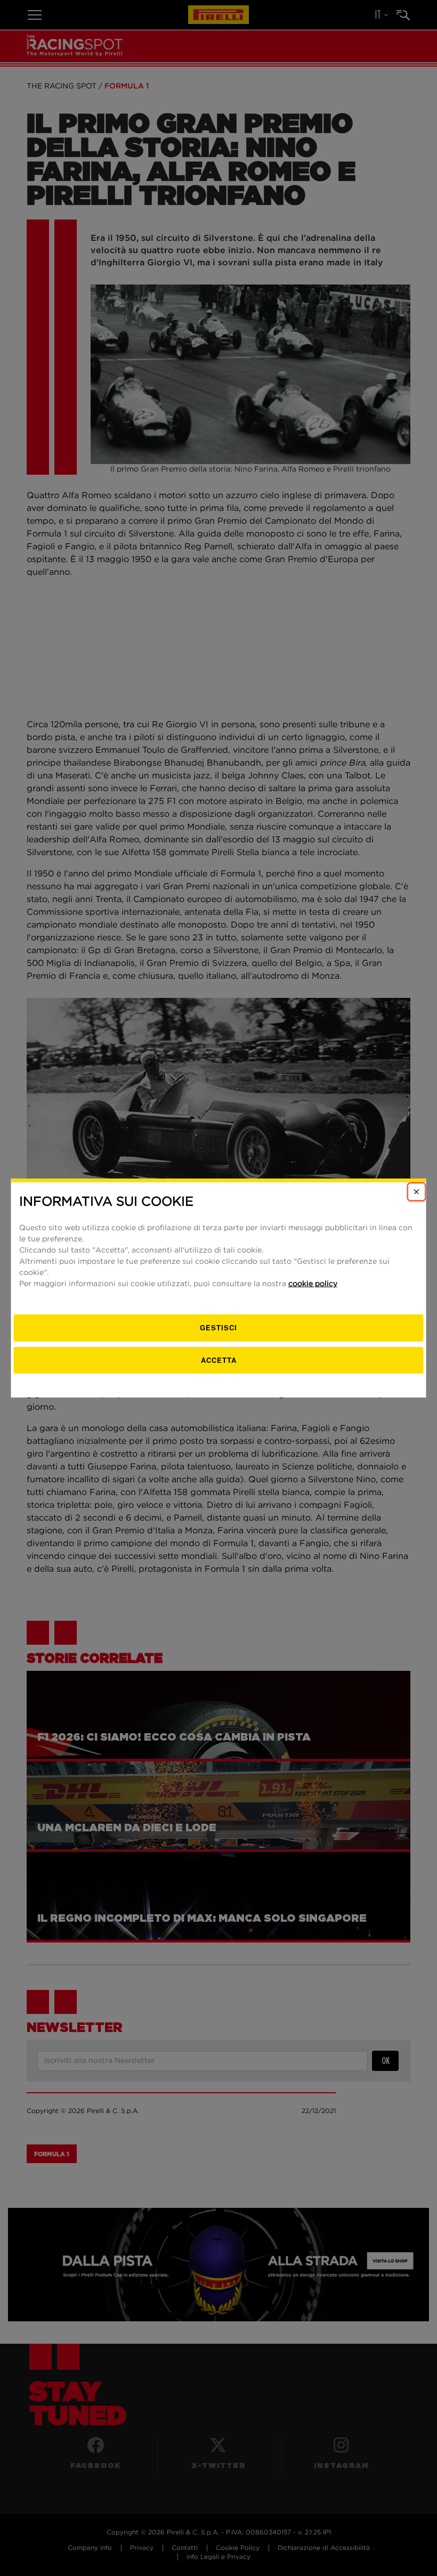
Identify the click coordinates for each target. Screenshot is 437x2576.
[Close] (417, 1192)
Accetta (219, 1360)
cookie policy (313, 1284)
